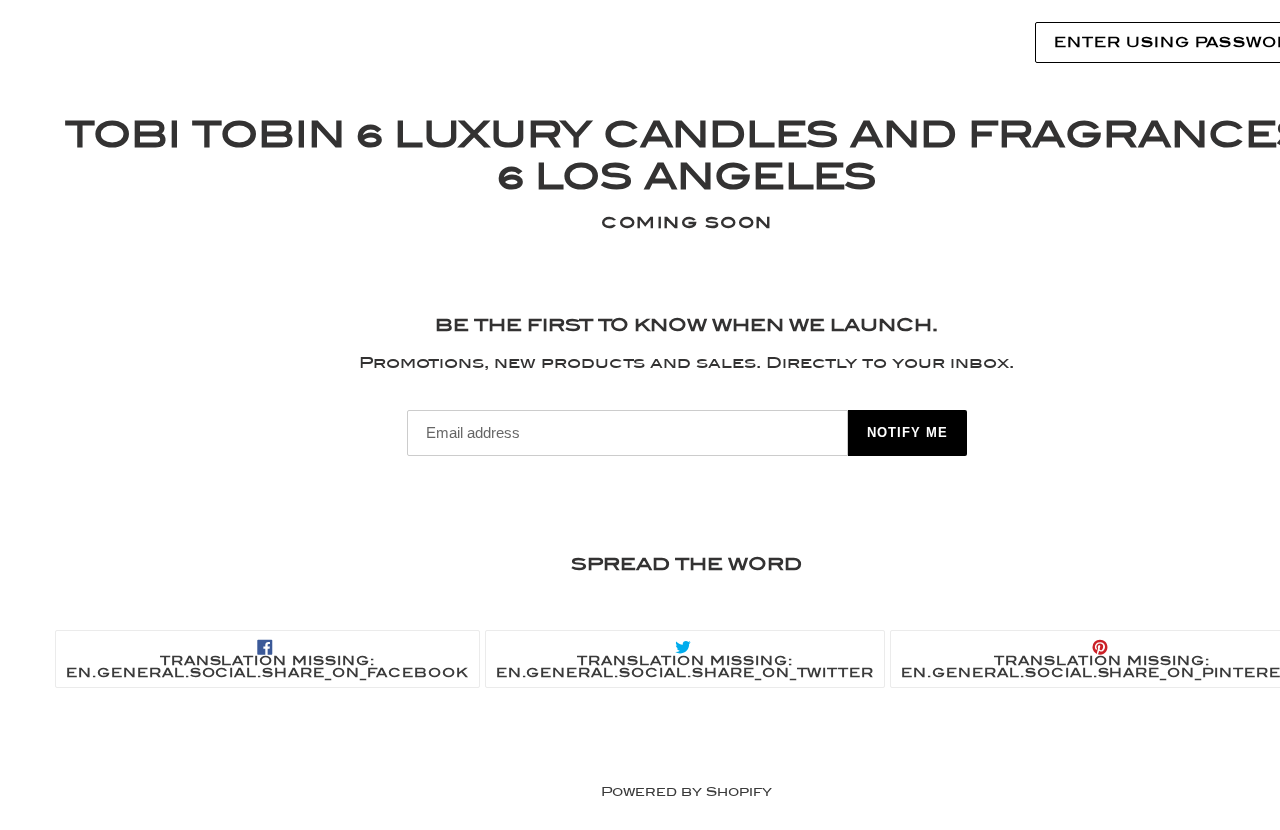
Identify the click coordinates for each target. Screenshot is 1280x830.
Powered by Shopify (686, 791)
